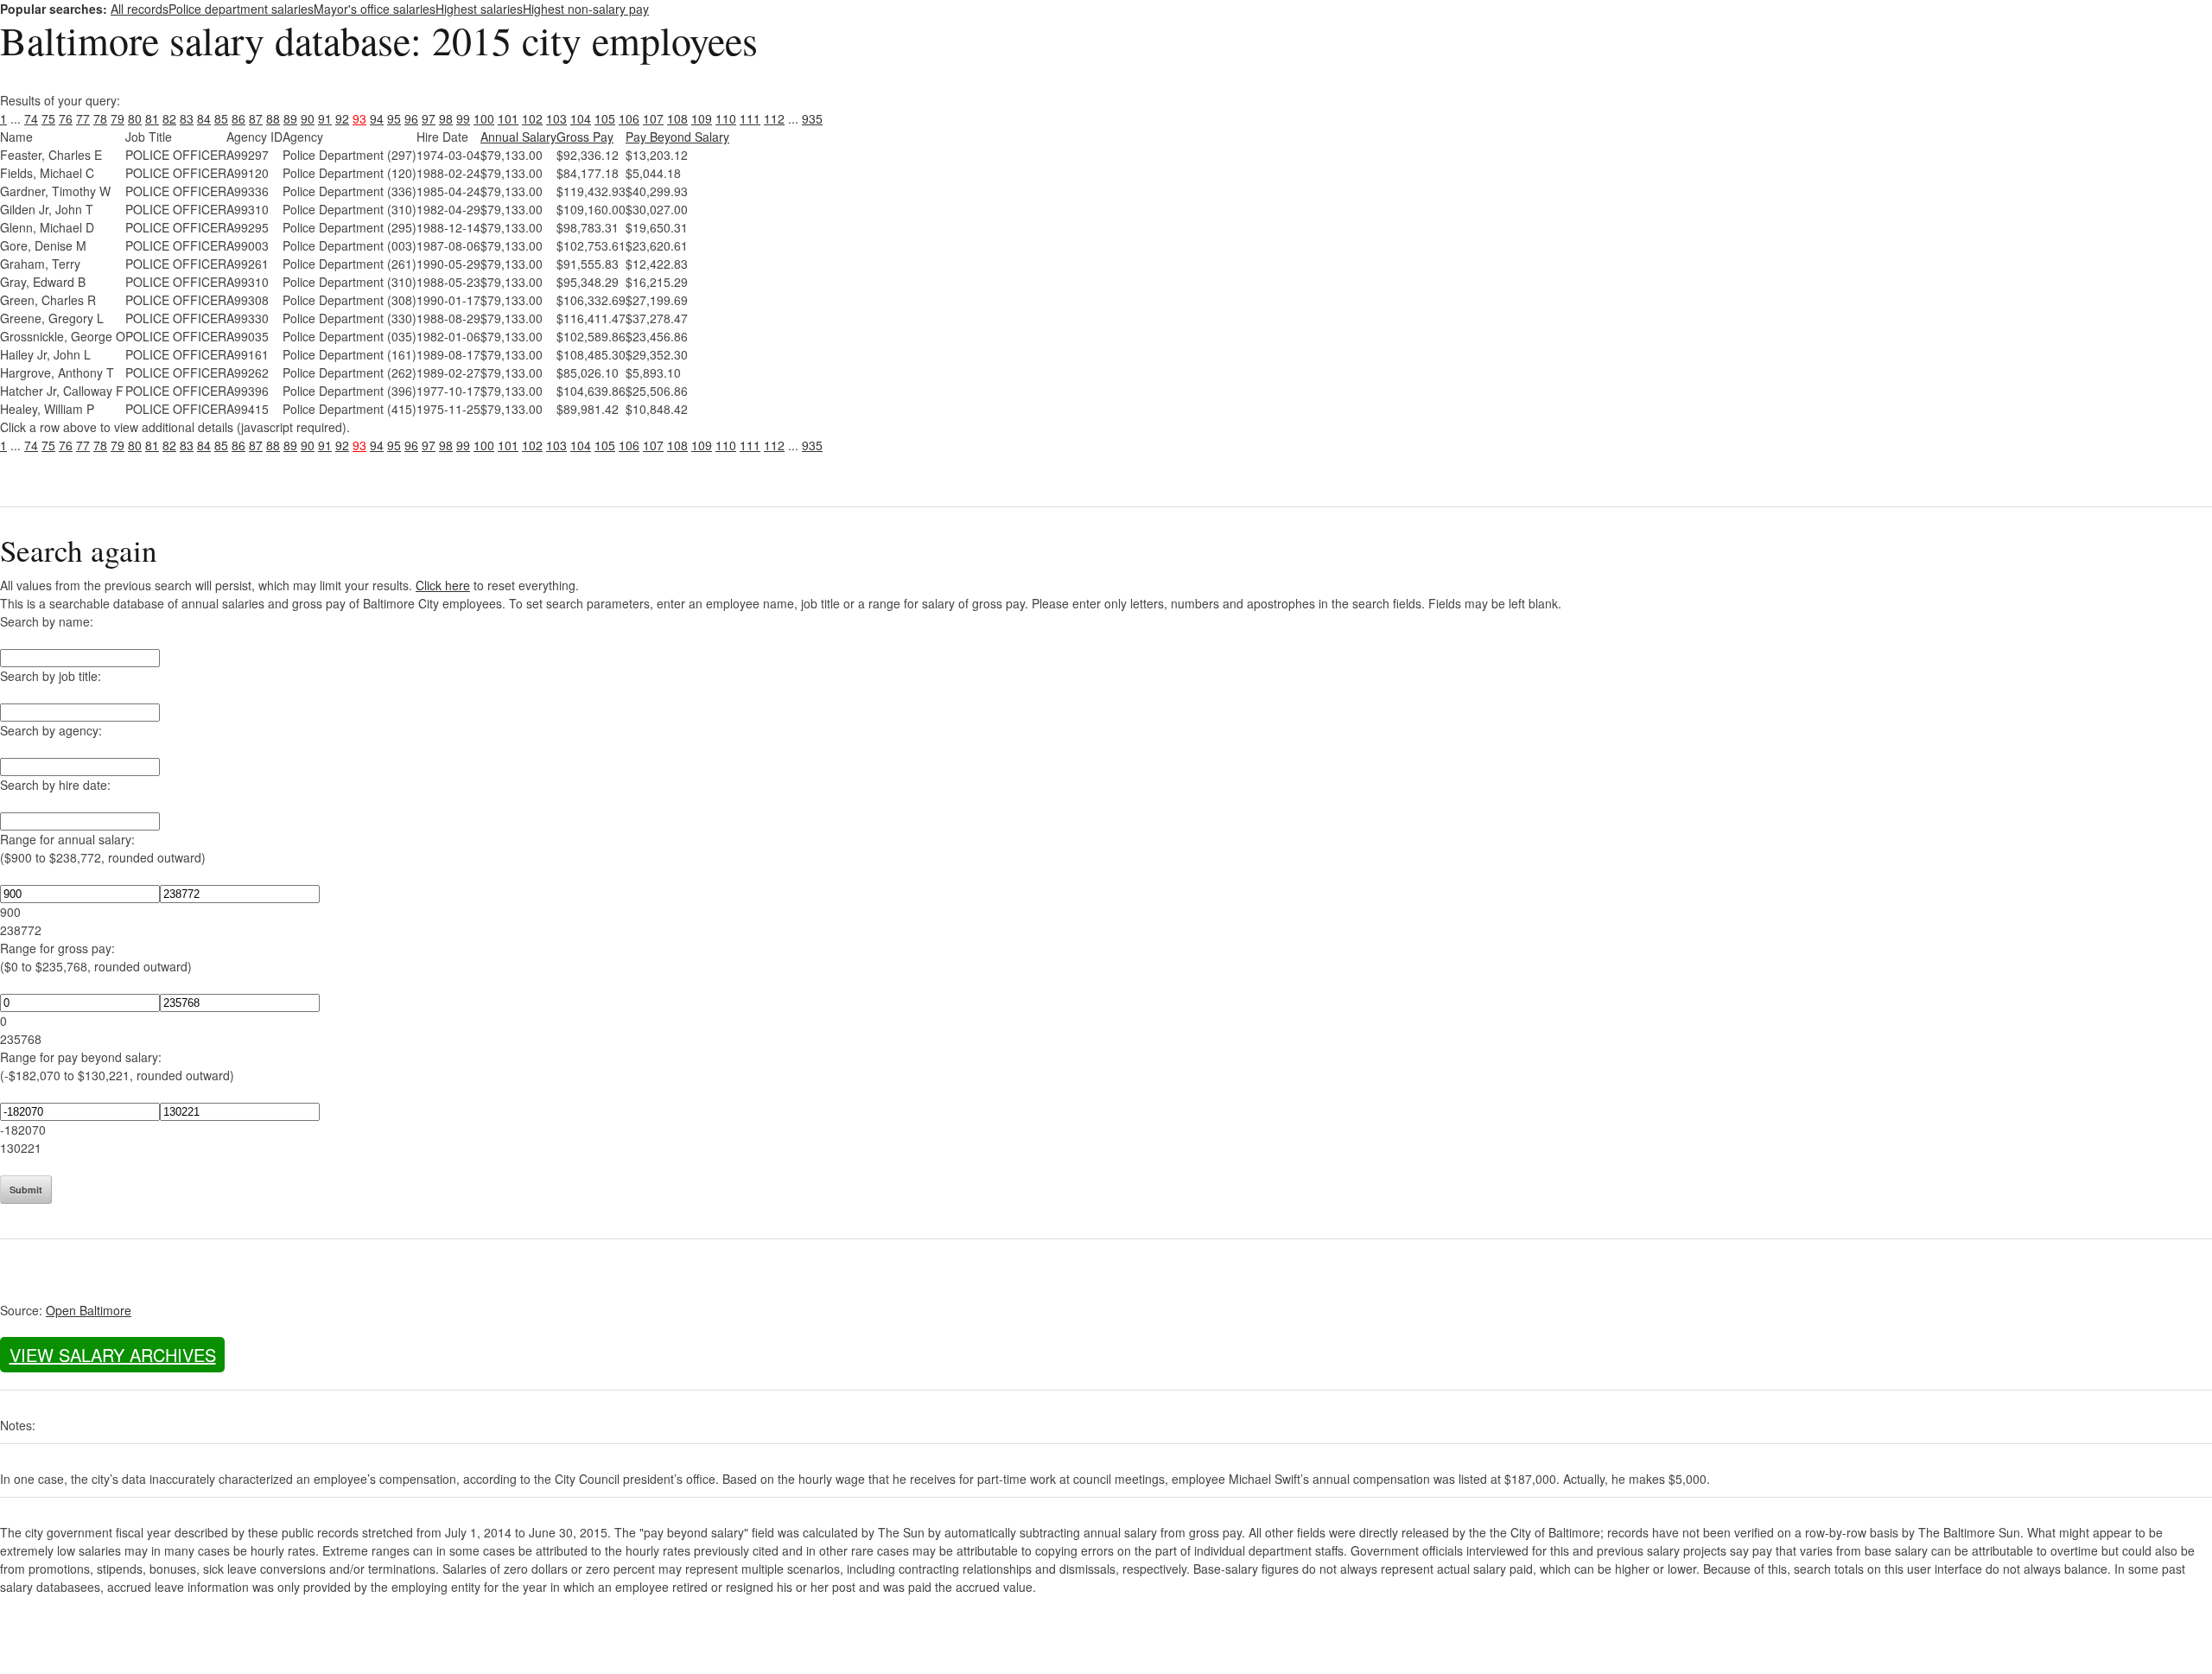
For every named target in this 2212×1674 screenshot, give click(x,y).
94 (377, 118)
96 (411, 118)
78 (100, 118)
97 (429, 118)
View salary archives (113, 1355)
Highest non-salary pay (586, 9)
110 (726, 118)
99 (463, 118)
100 (484, 118)
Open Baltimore (89, 1310)
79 (118, 118)
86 (238, 118)
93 (359, 118)
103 (556, 118)
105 (605, 118)
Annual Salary (518, 137)
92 (342, 118)
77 (83, 118)
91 (325, 118)
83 (187, 118)
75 (48, 118)
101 (508, 118)
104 (581, 118)
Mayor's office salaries (375, 9)
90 (308, 118)
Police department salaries (241, 9)
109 (702, 118)
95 (394, 118)
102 (532, 118)
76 (66, 118)
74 (31, 118)
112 (774, 118)
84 (204, 118)
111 (750, 118)
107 (653, 118)
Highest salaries (479, 9)
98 (446, 118)
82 (169, 118)
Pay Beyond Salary (677, 137)
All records (140, 9)
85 (221, 118)
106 (629, 118)
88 (273, 118)
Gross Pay (585, 137)
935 (812, 118)
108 (677, 118)
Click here (443, 585)
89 (290, 118)
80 (135, 118)
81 (152, 118)
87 (256, 118)
